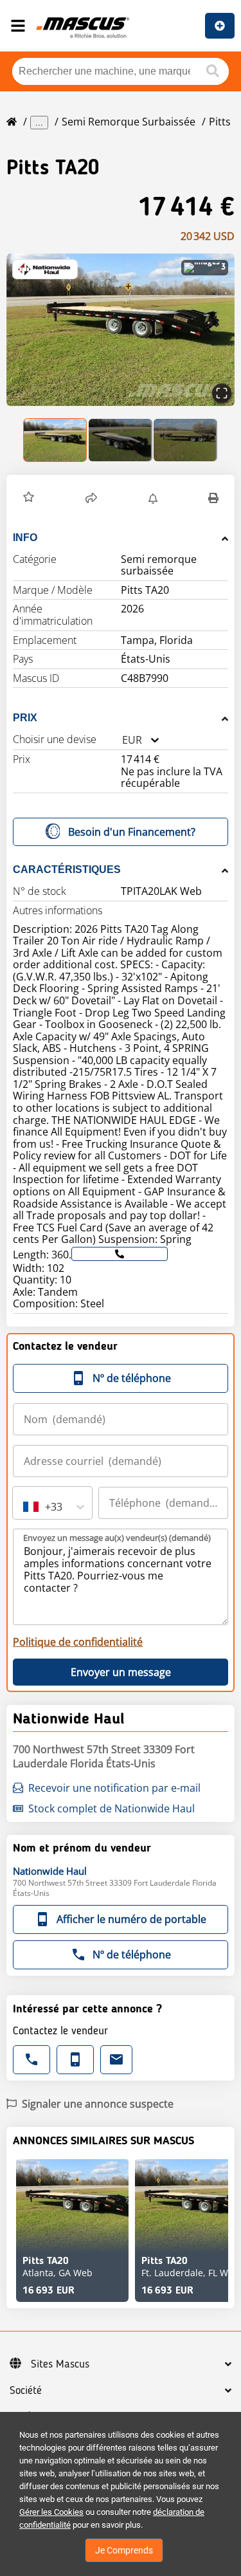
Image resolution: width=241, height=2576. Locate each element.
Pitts (220, 122)
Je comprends (124, 2550)
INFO (25, 538)
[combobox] (122, 740)
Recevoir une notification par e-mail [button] (114, 1788)
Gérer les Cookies (51, 2512)
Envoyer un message (121, 1672)
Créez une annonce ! (220, 26)
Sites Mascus (60, 2364)
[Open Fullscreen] (222, 393)
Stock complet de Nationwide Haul (112, 1808)
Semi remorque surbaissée (129, 122)
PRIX (25, 718)
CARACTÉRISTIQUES (67, 869)
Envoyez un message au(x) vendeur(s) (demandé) (117, 1538)
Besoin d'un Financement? (132, 832)
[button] (121, 330)
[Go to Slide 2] (121, 440)
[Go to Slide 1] (56, 440)
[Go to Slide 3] (185, 440)
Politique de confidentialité (78, 1642)
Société (26, 2391)
